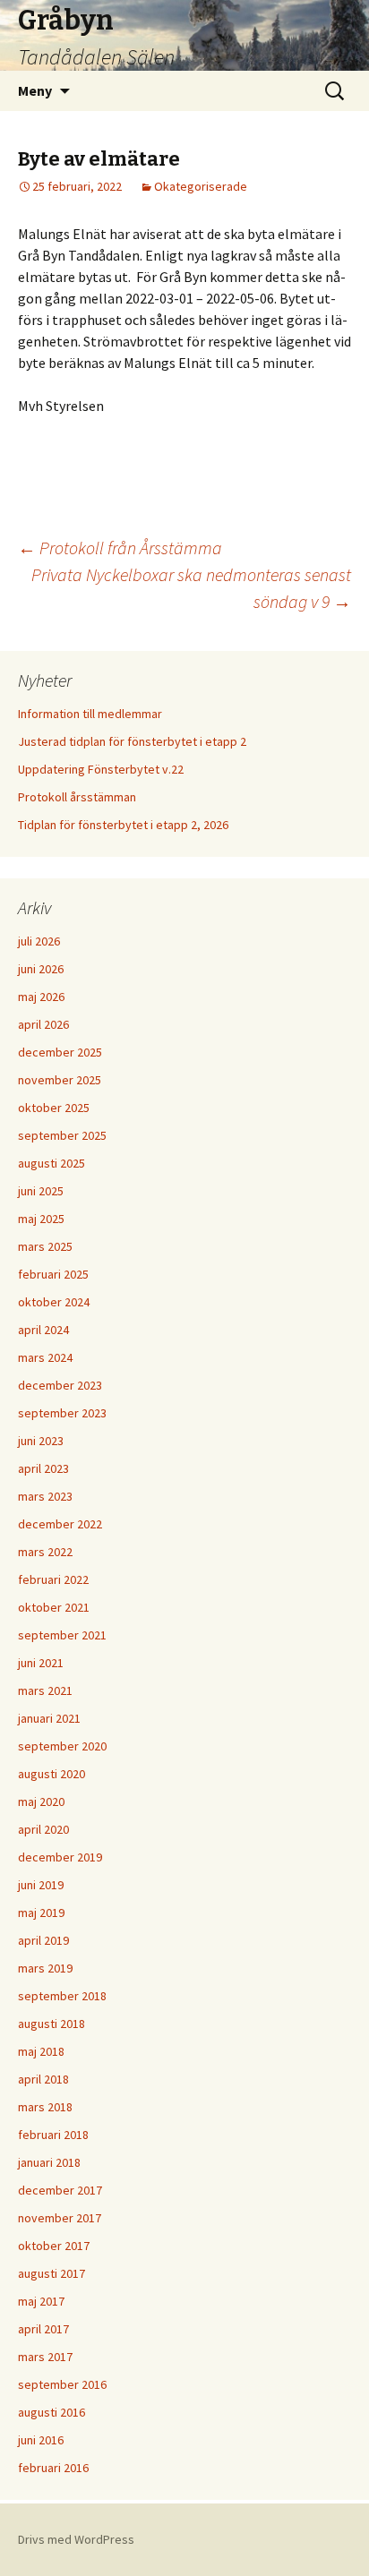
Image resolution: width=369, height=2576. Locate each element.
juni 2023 (41, 1441)
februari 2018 (53, 2135)
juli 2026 (39, 941)
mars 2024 (45, 1357)
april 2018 (43, 2079)
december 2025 (60, 1052)
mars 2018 (45, 2107)
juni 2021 (41, 1663)
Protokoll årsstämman (77, 797)
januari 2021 (49, 1718)
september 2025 (62, 1135)
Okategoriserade (201, 186)
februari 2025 (53, 1274)
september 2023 (62, 1413)
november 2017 (60, 2218)
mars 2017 (45, 2357)
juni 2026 (41, 969)
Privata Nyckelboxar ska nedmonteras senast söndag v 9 (191, 588)
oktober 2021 (54, 1607)
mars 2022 (45, 1552)
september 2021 (62, 1635)
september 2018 (62, 1996)
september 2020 (62, 1746)
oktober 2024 (54, 1302)
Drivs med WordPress (76, 2539)
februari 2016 (53, 2468)
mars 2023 (45, 1496)
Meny (35, 90)
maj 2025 (41, 1219)
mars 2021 (45, 1690)
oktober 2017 (54, 2246)
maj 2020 (41, 1801)
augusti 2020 (51, 1774)
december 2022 (60, 1524)
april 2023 (43, 1468)
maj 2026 (41, 997)
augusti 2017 (51, 2273)
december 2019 (60, 1857)
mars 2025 (45, 1246)
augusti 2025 (51, 1163)
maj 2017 (41, 2301)
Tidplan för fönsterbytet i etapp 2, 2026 (123, 825)
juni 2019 (41, 1885)
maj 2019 (41, 1913)
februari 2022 (53, 1579)
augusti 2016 (51, 2412)
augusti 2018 (51, 2024)
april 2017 (43, 2329)
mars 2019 (45, 1968)
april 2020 (43, 1829)
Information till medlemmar (90, 714)
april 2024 (43, 1330)
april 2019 (43, 1940)
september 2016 (62, 2384)
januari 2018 (49, 2162)
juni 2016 (41, 2440)
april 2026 (43, 1024)
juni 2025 (41, 1191)
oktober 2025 (54, 1108)
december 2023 (60, 1385)
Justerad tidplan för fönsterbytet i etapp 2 (132, 741)
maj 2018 (41, 2051)
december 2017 (60, 2190)
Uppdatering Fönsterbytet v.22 (101, 769)
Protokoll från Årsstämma (120, 548)
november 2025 (60, 1080)
